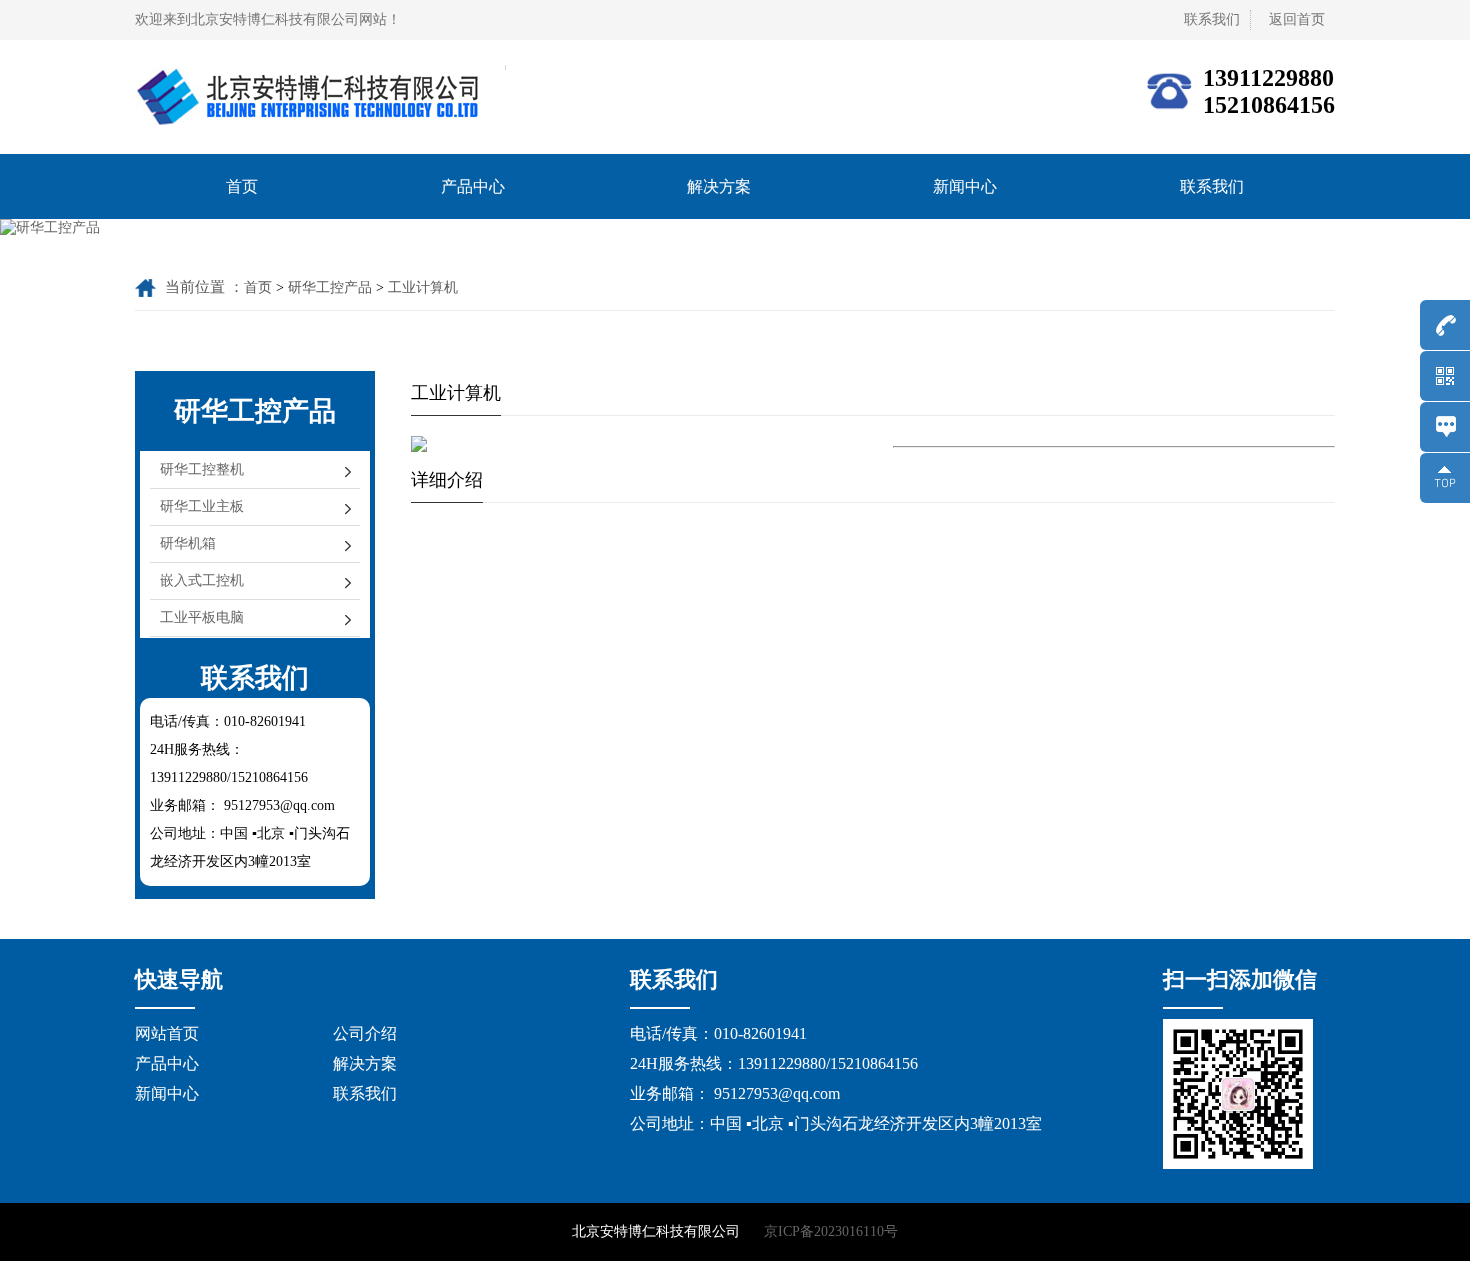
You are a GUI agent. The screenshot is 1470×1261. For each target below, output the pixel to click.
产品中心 (473, 186)
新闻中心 (965, 186)
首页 (242, 186)
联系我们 (1212, 186)
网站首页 (167, 1033)
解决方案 (719, 186)
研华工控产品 (330, 287)
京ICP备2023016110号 (831, 1231)
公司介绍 (365, 1033)
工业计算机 (423, 287)
